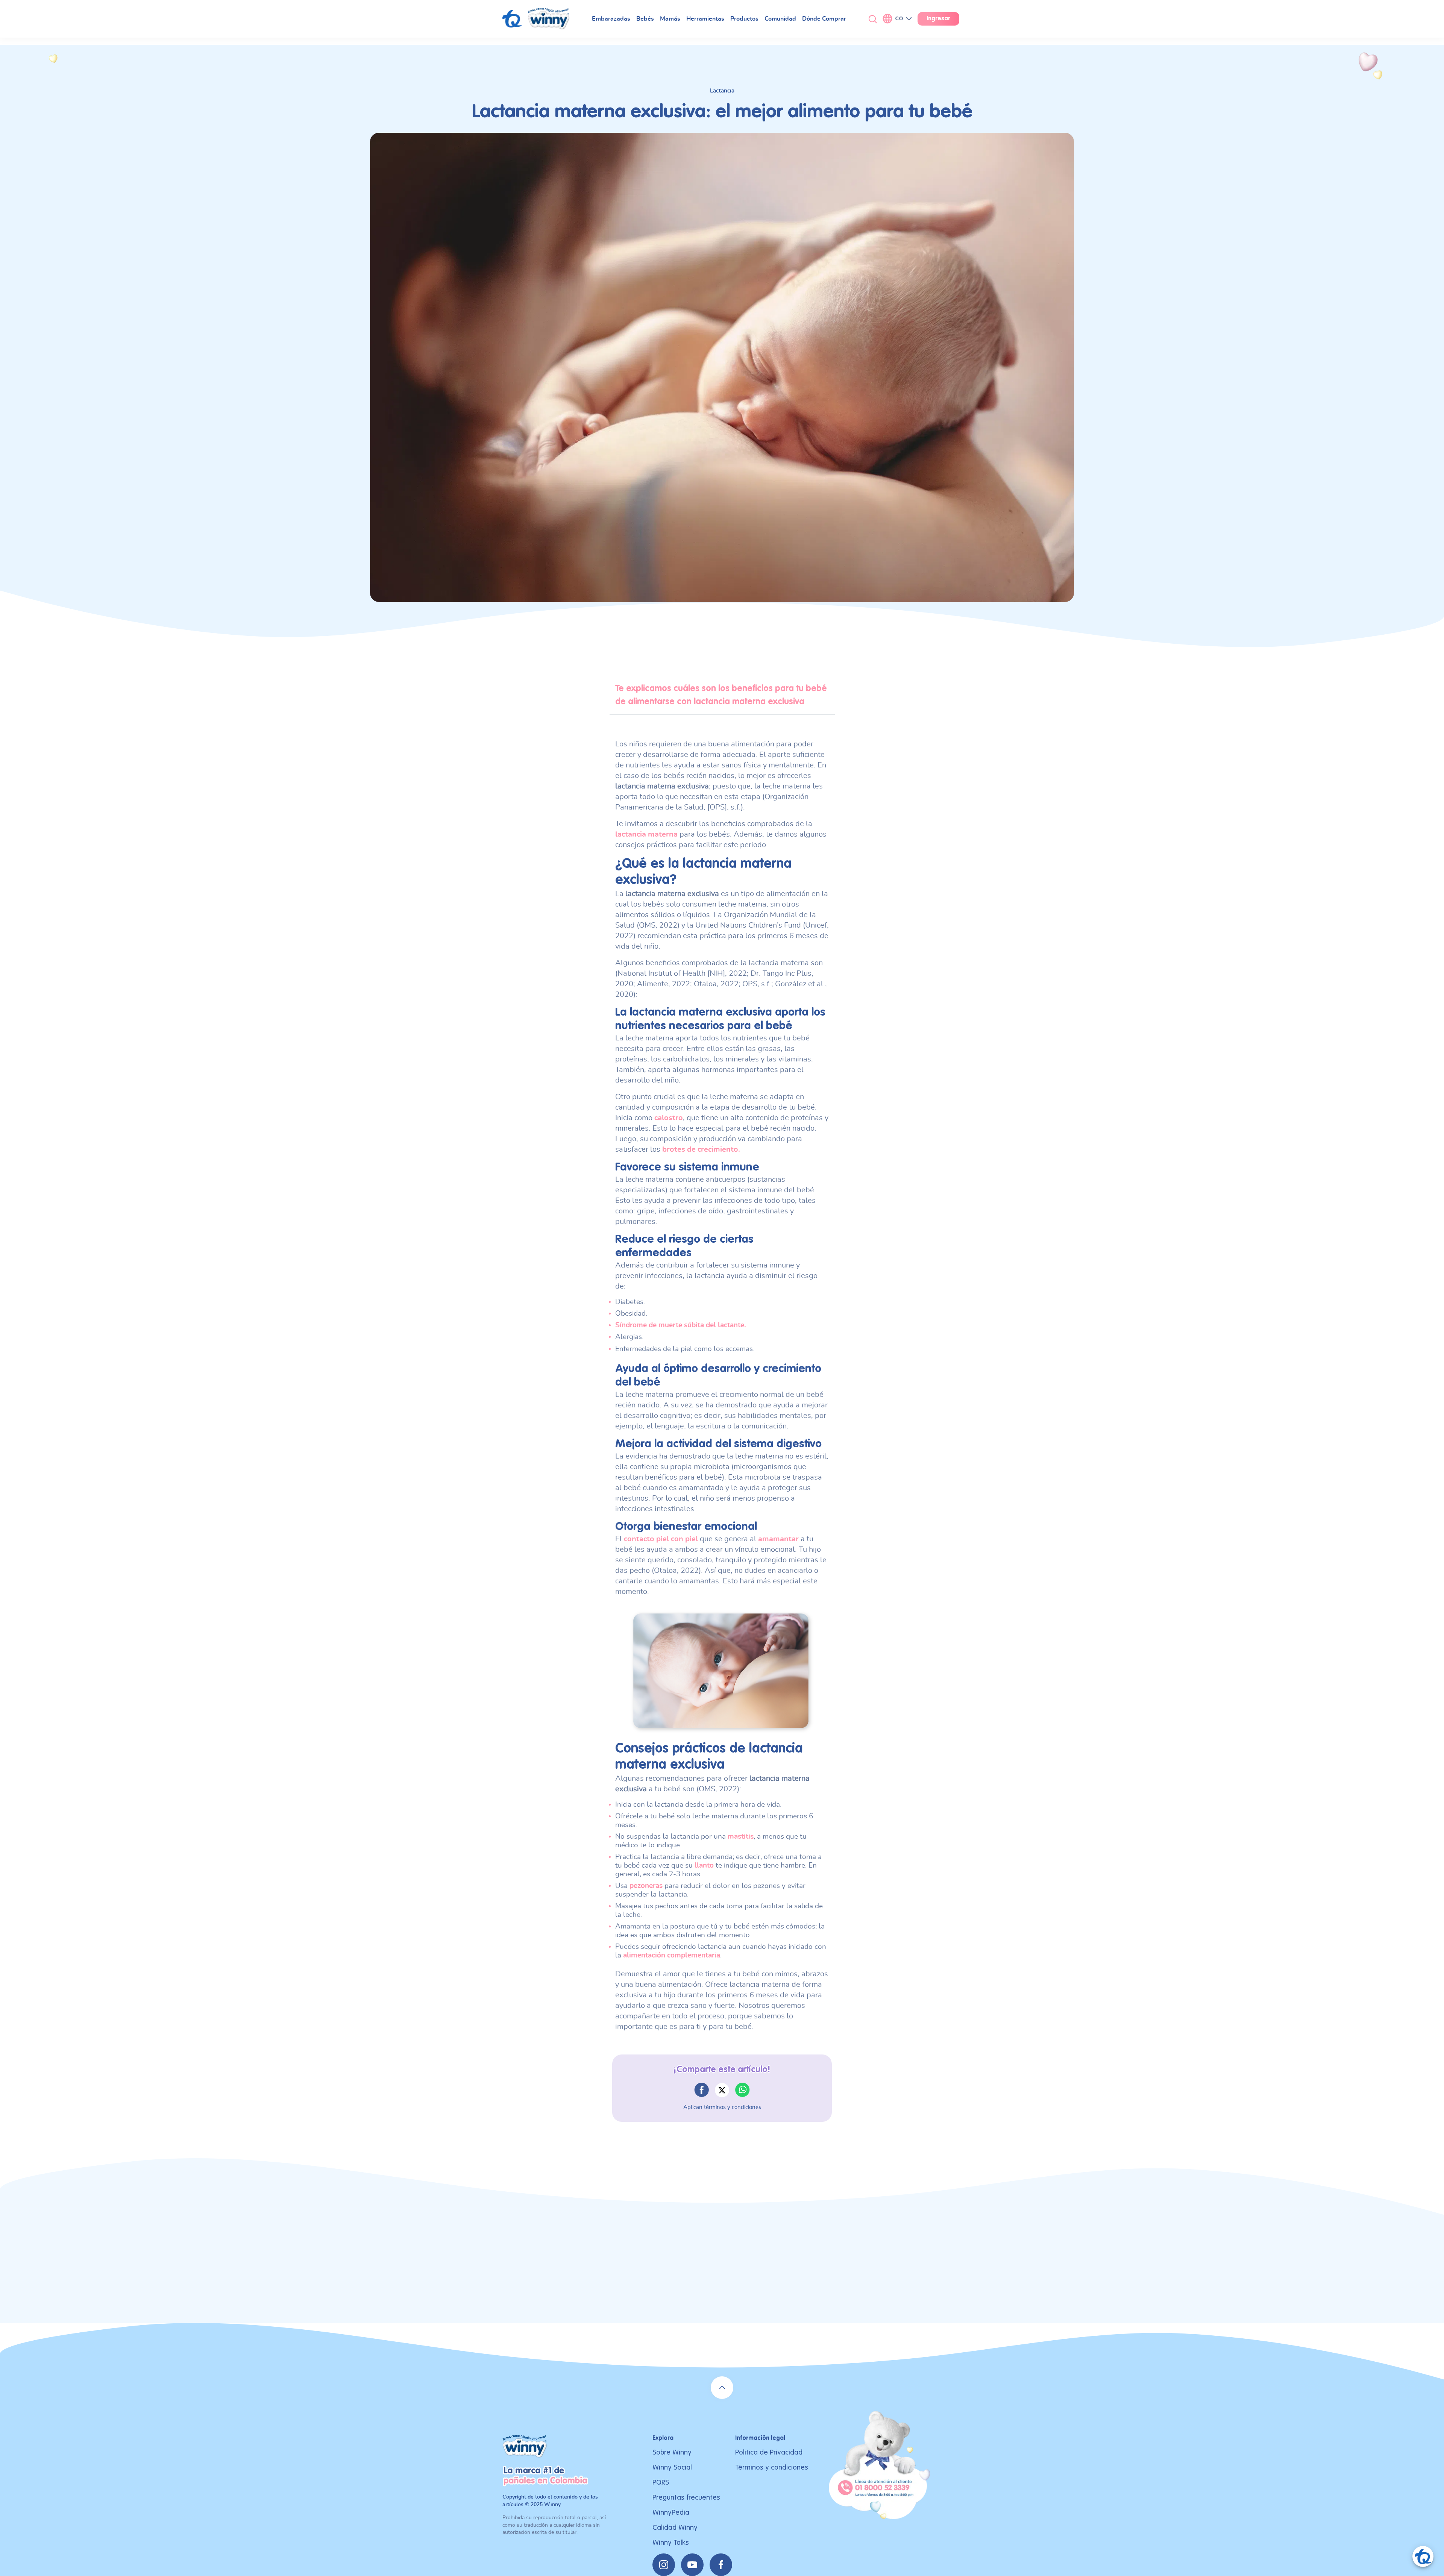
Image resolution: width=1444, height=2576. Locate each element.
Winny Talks (671, 2543)
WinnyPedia (671, 2513)
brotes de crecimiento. (701, 1149)
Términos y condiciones (772, 2468)
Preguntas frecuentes (686, 2498)
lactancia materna (646, 834)
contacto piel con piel (661, 1539)
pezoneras (646, 1886)
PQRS (661, 2483)
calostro (669, 1118)
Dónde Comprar (824, 19)
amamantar (778, 1539)
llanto (704, 1866)
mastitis (741, 1837)
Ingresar (938, 19)
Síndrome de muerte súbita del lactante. (682, 1325)
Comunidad (780, 19)
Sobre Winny (672, 2452)
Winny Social (672, 2468)
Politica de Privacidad (769, 2452)
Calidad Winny (675, 2528)
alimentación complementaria (672, 1955)
